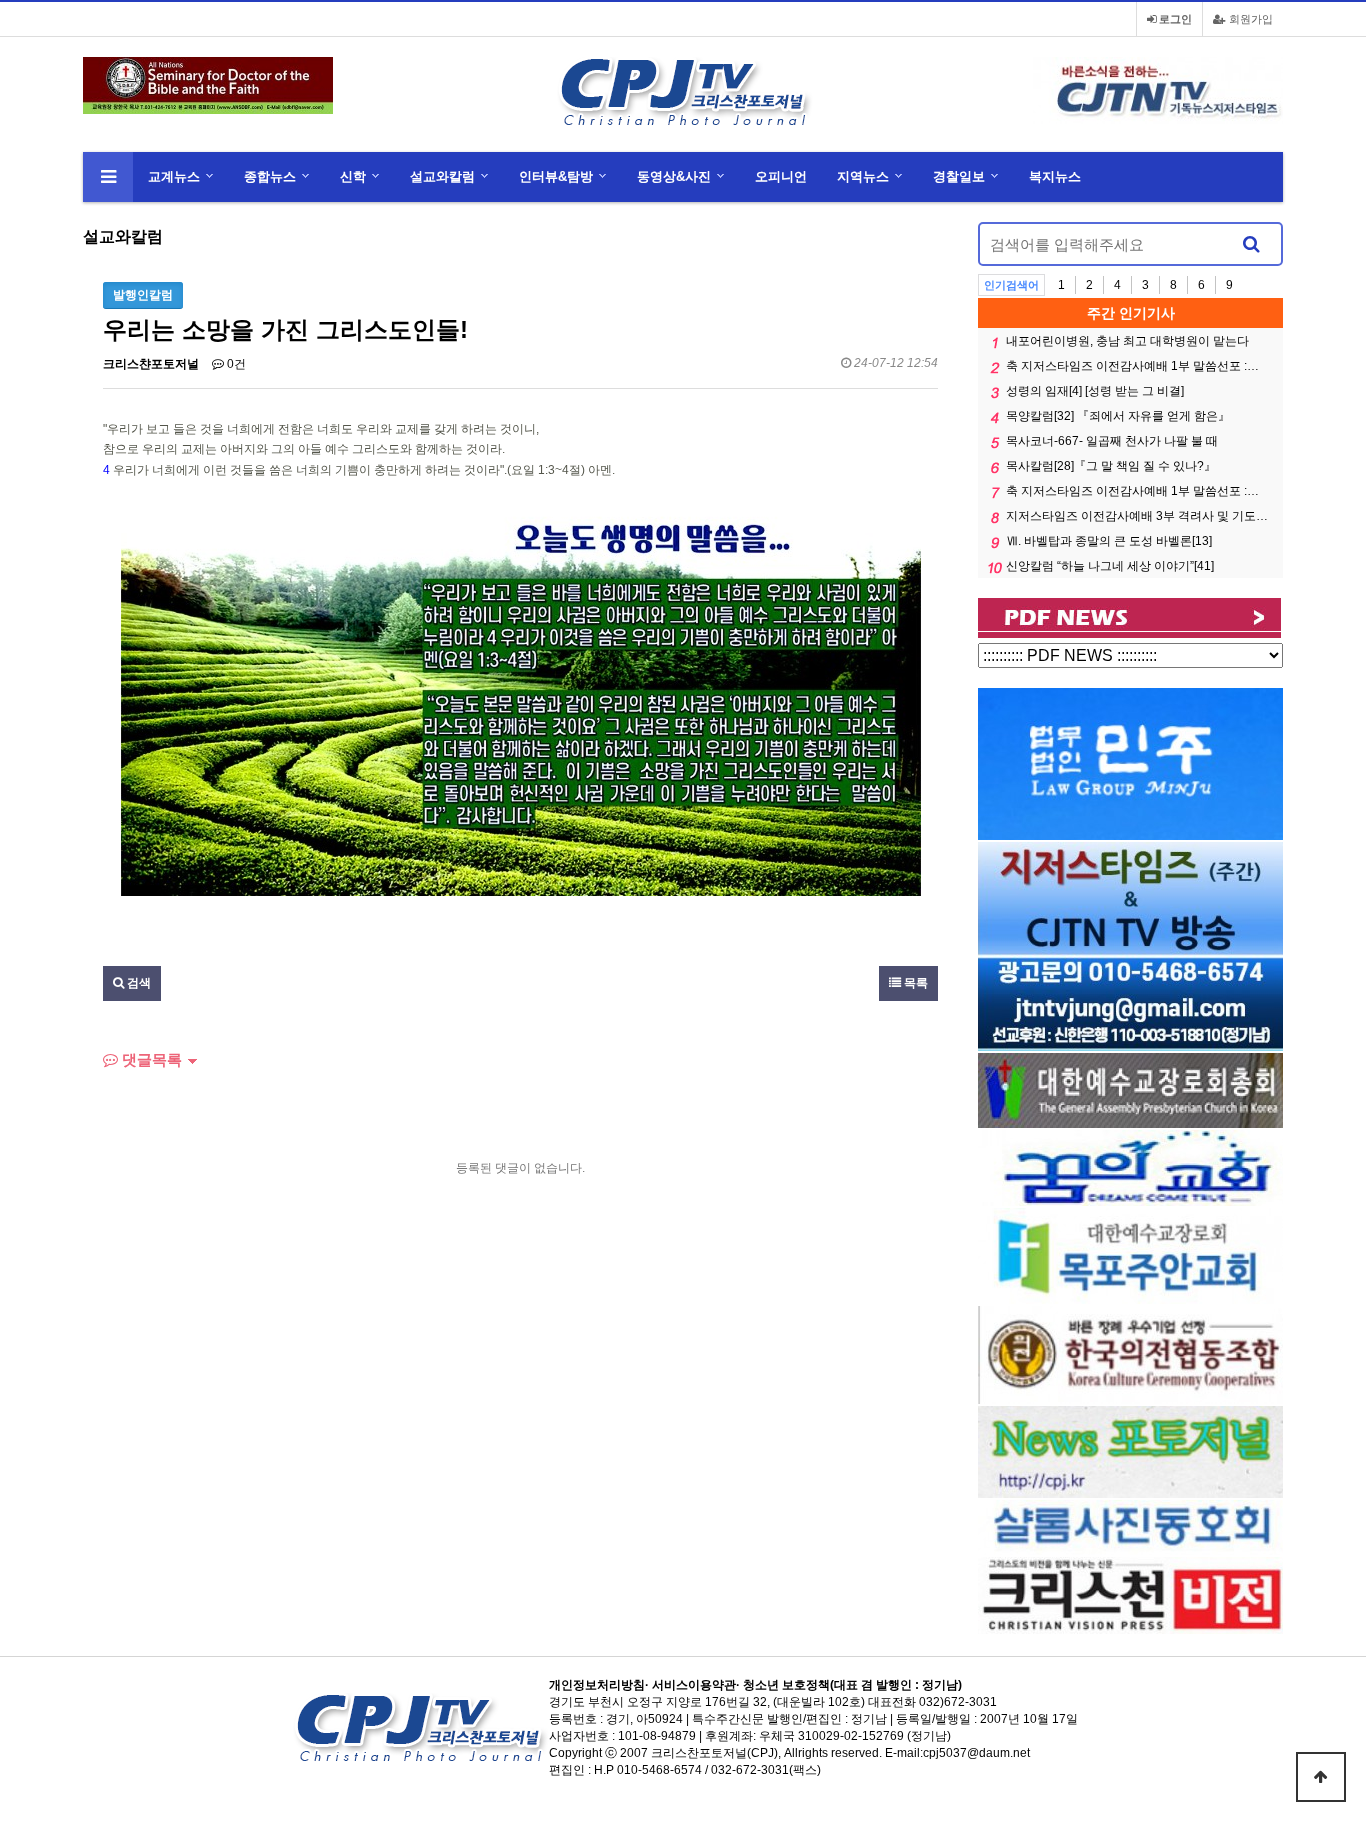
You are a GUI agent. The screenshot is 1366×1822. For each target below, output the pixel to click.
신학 (353, 176)
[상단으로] (1321, 1777)
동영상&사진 (674, 176)
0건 (235, 364)
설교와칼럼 (442, 176)
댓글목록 (150, 1059)
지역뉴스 (863, 176)
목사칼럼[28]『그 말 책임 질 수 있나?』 (1111, 466)
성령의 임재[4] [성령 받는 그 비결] (1095, 391)
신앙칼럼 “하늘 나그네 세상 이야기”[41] (1110, 566)
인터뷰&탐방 (556, 176)
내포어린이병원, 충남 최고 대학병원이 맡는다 (1127, 341)
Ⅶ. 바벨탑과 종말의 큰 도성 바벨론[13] (1109, 541)
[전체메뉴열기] (108, 177)
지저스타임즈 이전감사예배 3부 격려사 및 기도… (1137, 516)
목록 (914, 983)
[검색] (1251, 244)
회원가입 (1249, 19)
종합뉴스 (270, 176)
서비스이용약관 (694, 1685)
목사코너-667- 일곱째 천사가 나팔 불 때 (1112, 441)
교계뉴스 (174, 176)
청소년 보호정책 (786, 1685)
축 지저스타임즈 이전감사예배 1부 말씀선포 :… (1132, 366)
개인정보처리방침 (597, 1685)
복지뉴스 (1055, 176)
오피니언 (781, 176)
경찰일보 (959, 176)
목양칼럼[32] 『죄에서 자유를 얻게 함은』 (1118, 416)
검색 (137, 983)
